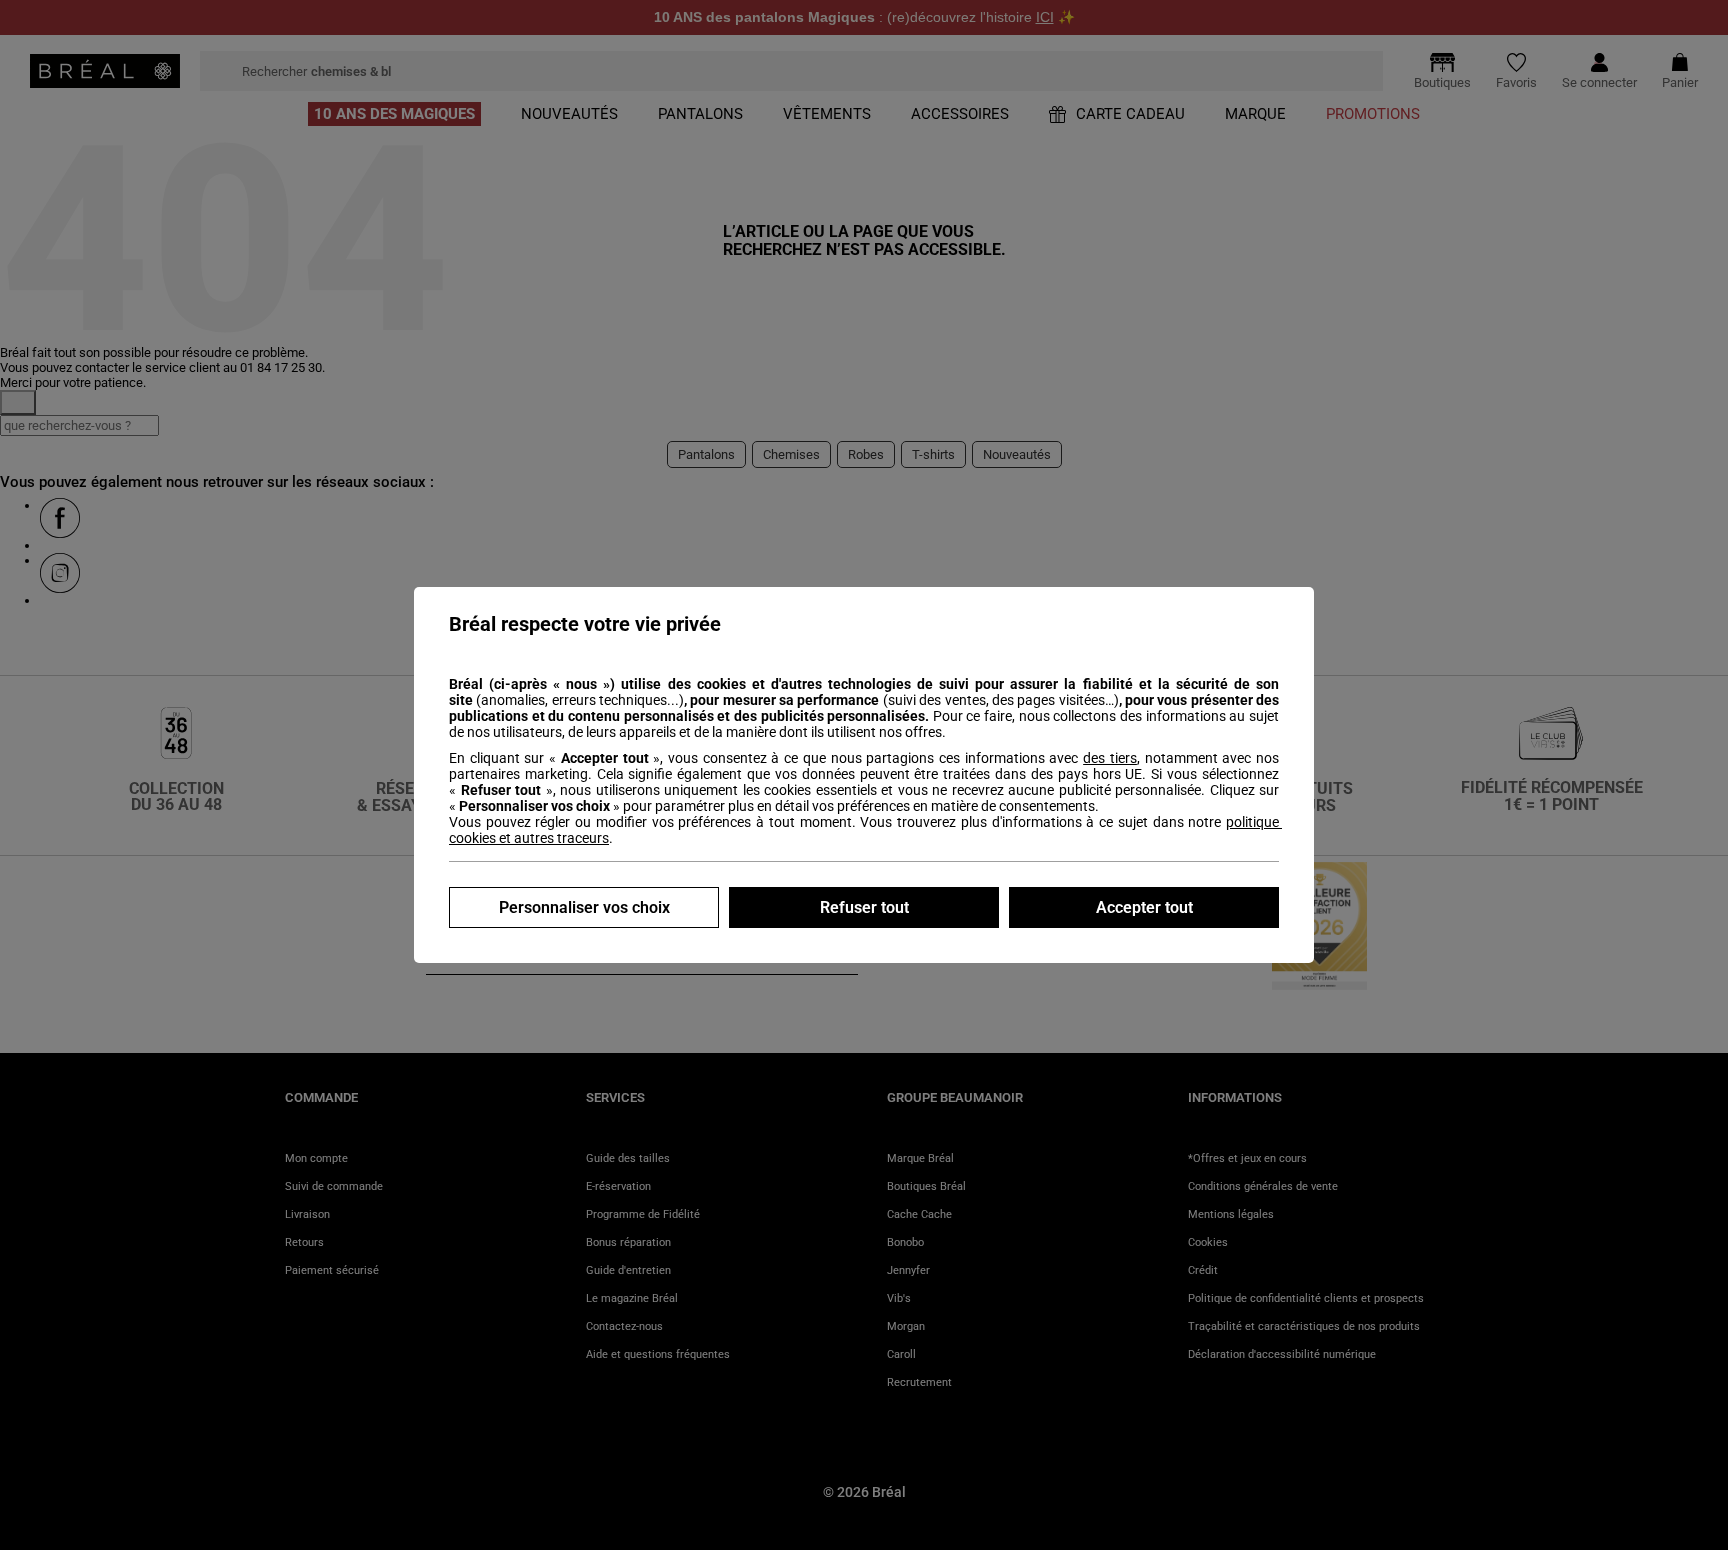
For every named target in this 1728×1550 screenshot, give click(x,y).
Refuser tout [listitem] (864, 907)
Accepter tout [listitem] (1144, 907)
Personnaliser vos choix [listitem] (584, 907)
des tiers (1110, 758)
